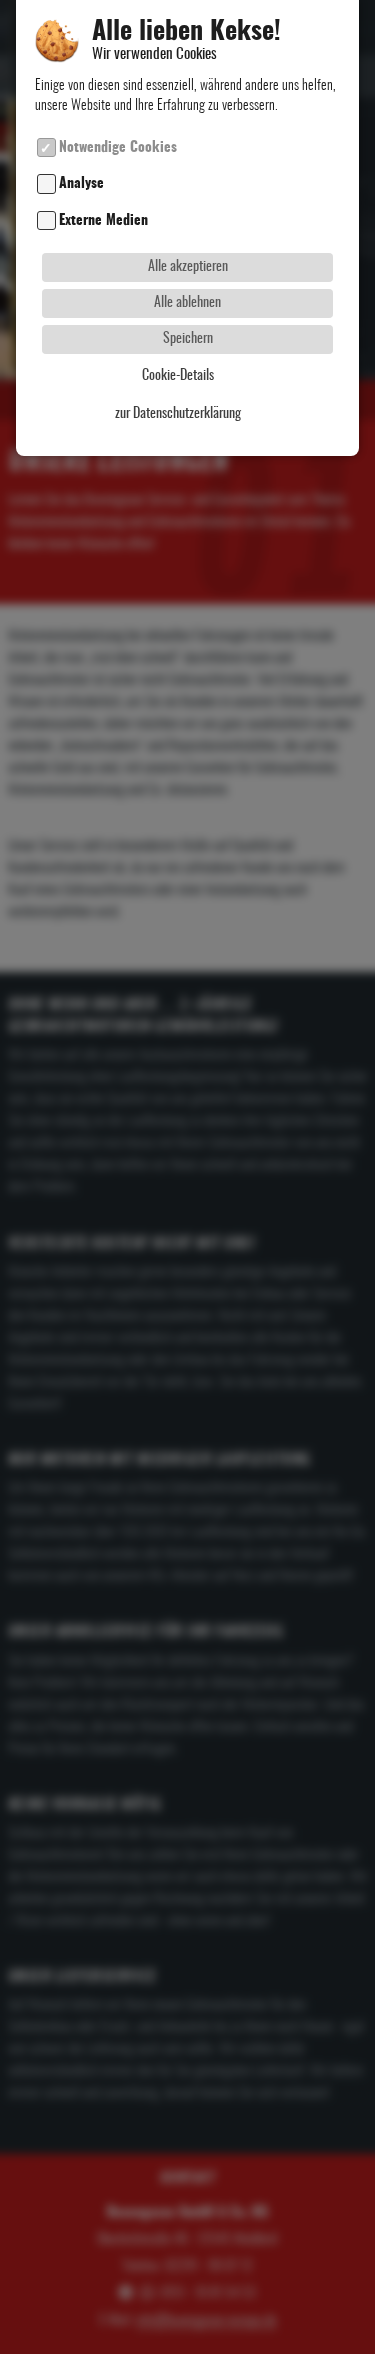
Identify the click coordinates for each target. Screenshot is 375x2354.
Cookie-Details (178, 376)
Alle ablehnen (187, 302)
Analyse (81, 184)
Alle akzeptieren (188, 266)
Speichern (188, 338)
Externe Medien (103, 220)
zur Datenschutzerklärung (178, 414)
